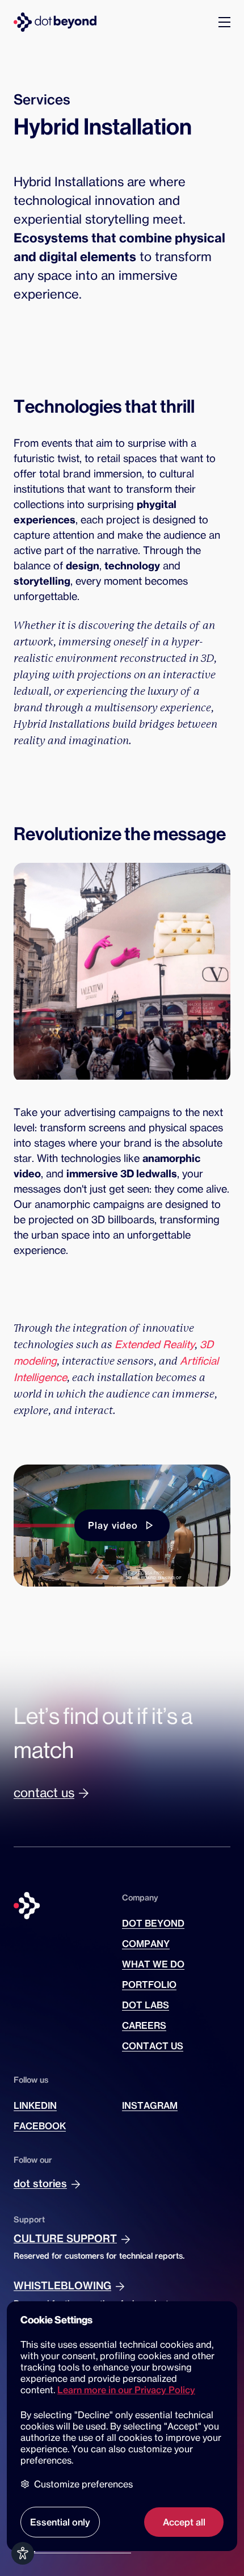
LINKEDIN (35, 2105)
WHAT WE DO (153, 1964)
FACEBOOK (40, 2126)
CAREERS (144, 2025)
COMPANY (146, 1944)
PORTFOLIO (149, 1985)
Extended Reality (155, 1344)
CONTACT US (153, 2046)
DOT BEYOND (153, 1923)
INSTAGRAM (150, 2105)
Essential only (60, 2522)
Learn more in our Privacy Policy (126, 2390)
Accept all (184, 2522)
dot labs (146, 2005)
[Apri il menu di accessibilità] (23, 2553)
